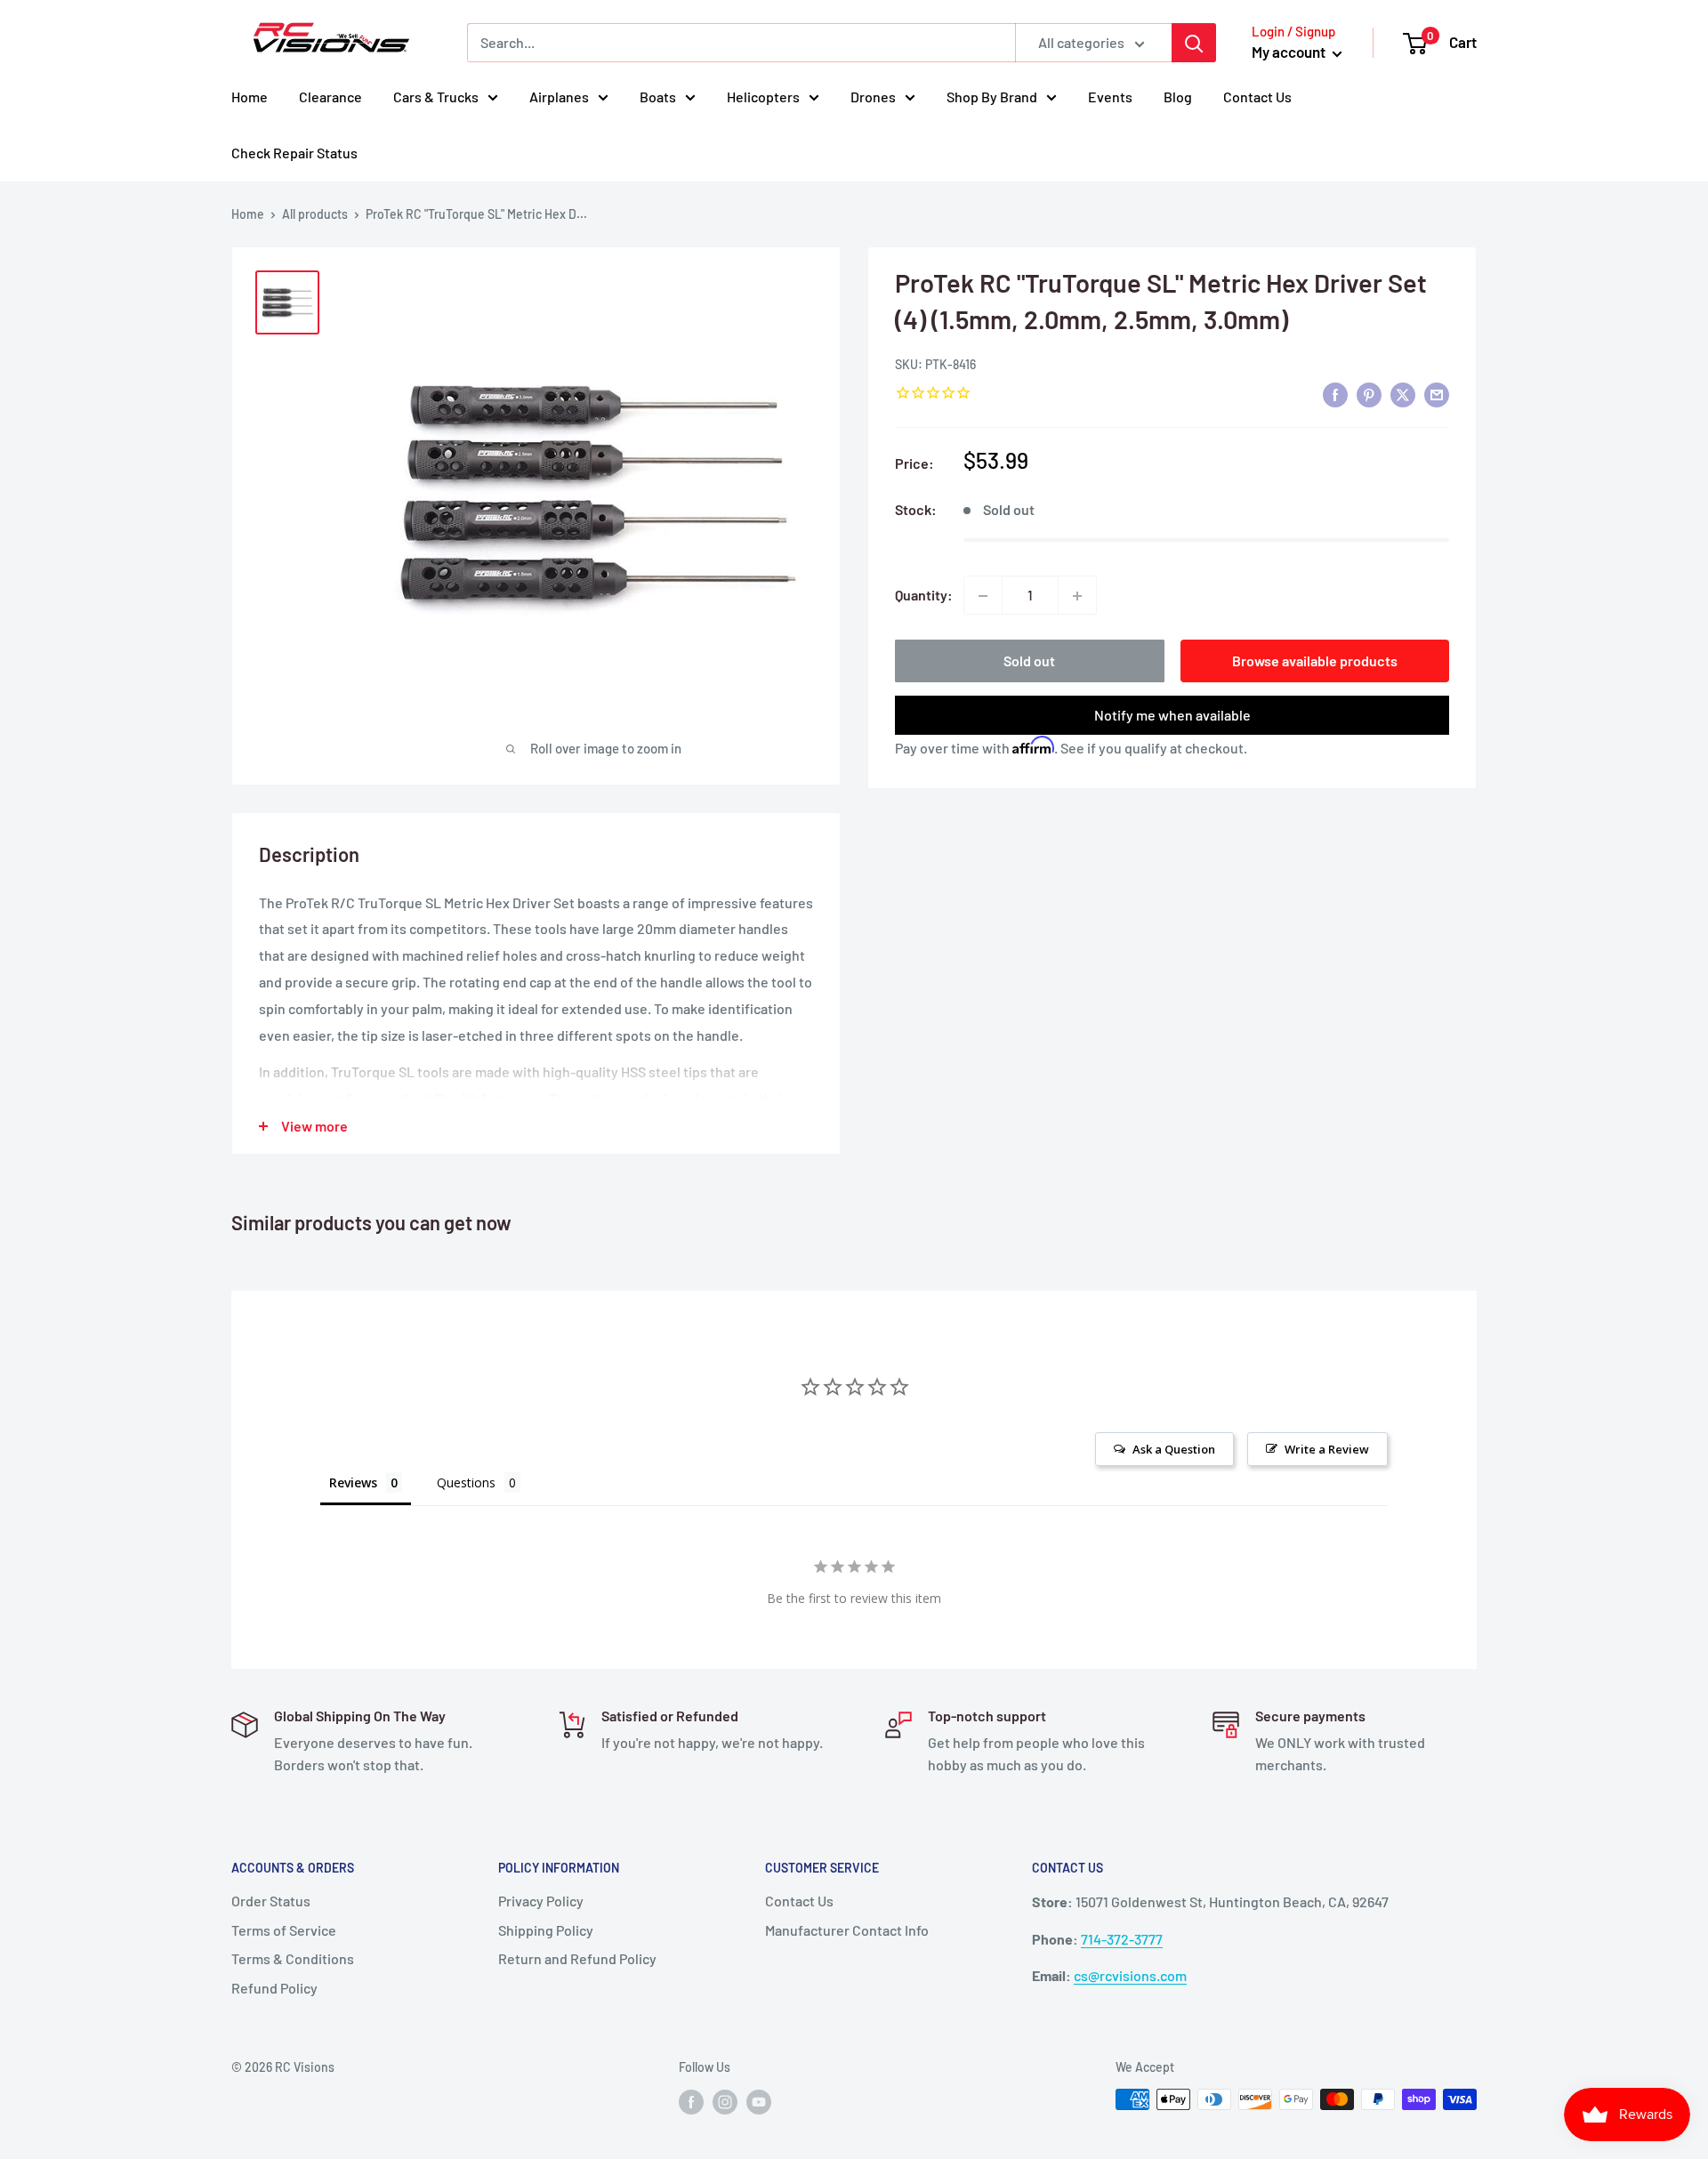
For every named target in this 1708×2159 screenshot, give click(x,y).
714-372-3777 (1122, 1939)
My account (1290, 52)
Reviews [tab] (353, 1482)
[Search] (1194, 43)
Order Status (271, 1901)
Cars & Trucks (436, 97)
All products (315, 214)
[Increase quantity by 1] (1077, 596)
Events (1110, 97)
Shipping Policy (546, 1930)
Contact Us (1257, 97)
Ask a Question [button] (1174, 1449)
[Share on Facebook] (1335, 395)
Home (250, 97)
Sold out (1029, 661)
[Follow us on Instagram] (725, 2101)
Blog (1178, 97)
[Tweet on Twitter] (1403, 395)
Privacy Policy (541, 1901)
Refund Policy (274, 1988)
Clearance (330, 97)
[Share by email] (1437, 395)
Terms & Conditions (293, 1958)
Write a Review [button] (1327, 1449)
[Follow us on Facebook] (691, 2101)
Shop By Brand (992, 97)
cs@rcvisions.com (1130, 1975)
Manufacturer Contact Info (847, 1930)
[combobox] (741, 43)
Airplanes (559, 97)
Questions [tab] (466, 1482)
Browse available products (1315, 661)
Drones (873, 97)
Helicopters (763, 97)
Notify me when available (1172, 716)
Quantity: (924, 596)
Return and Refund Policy (577, 1958)
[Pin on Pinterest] (1369, 395)
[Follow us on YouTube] (759, 2101)
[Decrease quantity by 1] (983, 596)
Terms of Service (284, 1930)
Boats (658, 97)
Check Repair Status (294, 153)
